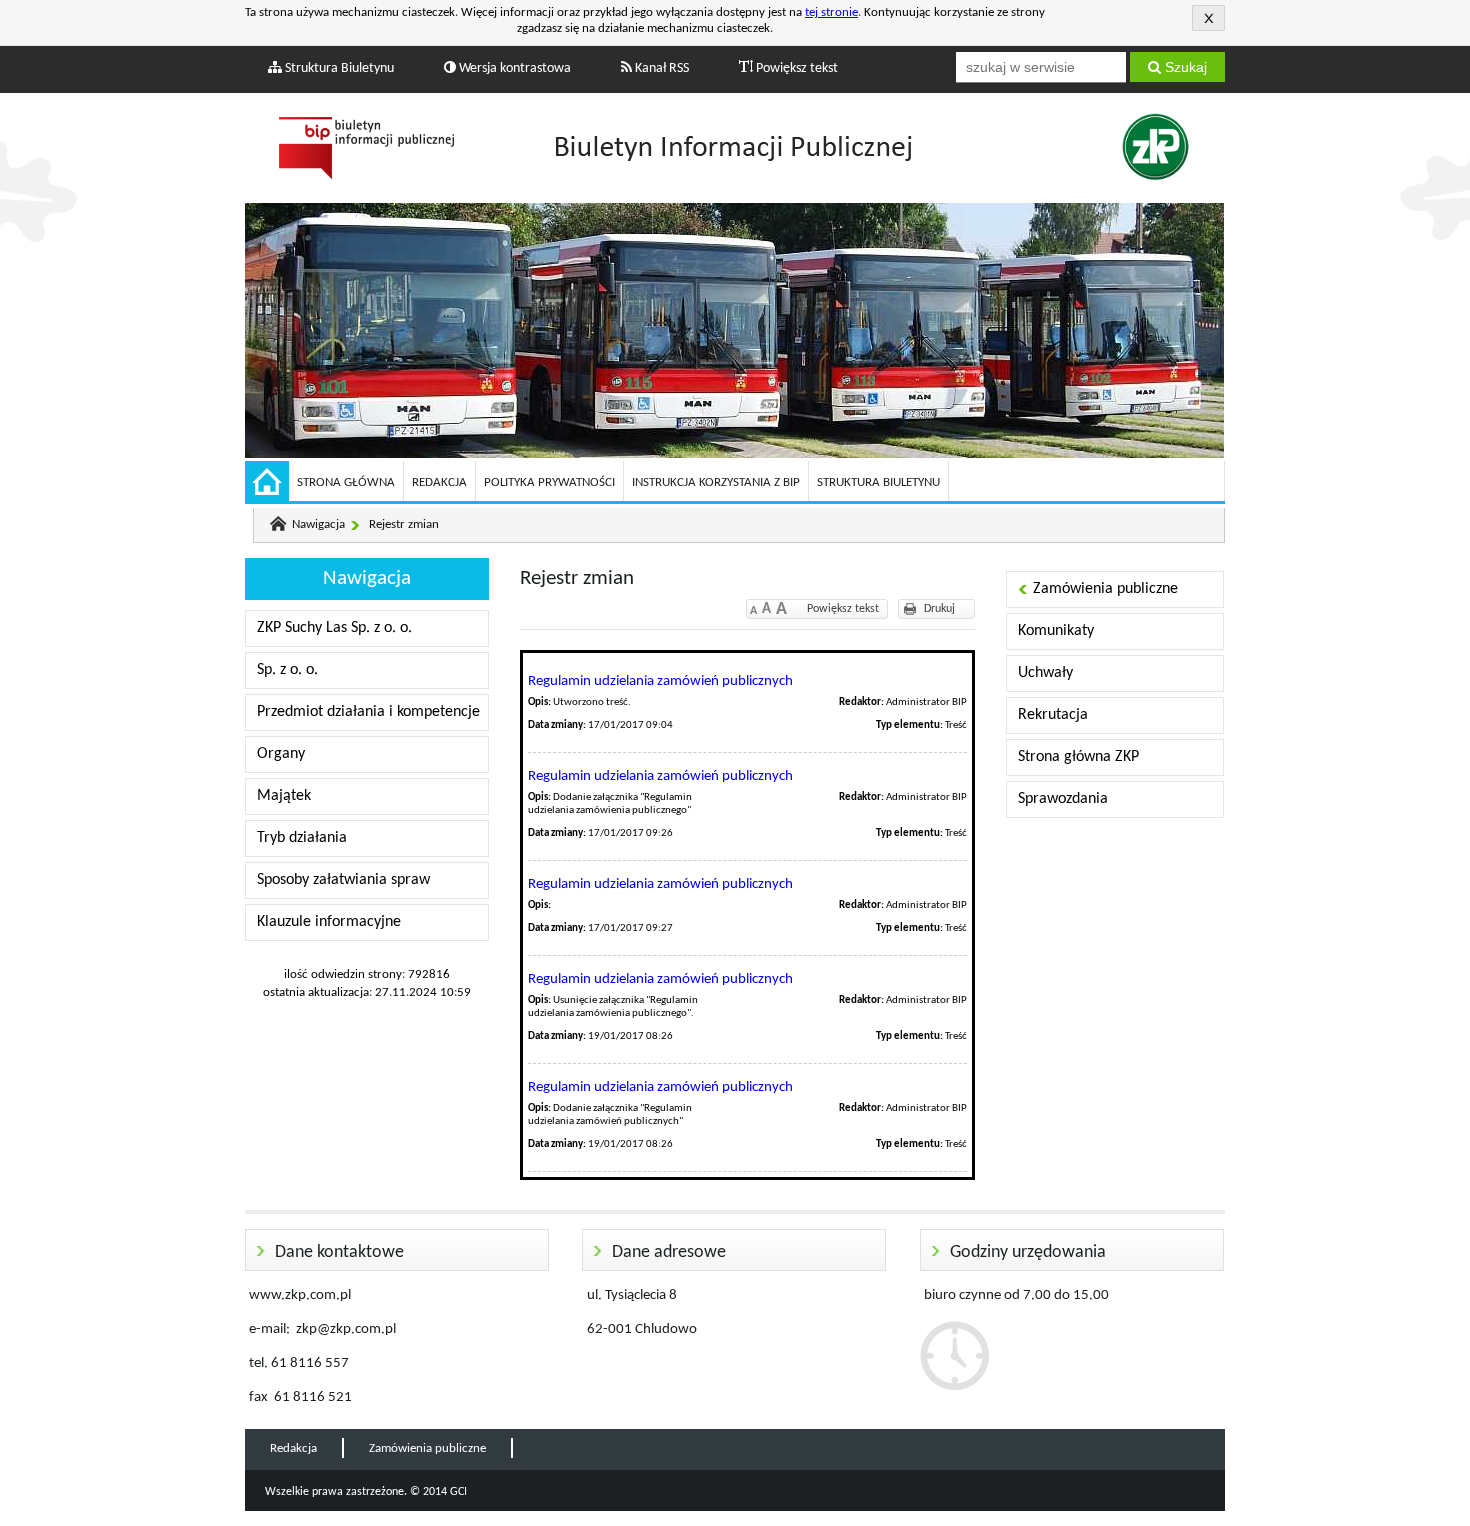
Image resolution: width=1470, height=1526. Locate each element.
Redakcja (439, 482)
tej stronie (831, 12)
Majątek (284, 796)
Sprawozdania (1063, 799)
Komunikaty (1056, 631)
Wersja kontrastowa (513, 68)
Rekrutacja (1053, 715)
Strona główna (346, 482)
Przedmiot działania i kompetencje (368, 712)
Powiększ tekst (795, 68)
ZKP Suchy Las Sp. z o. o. (334, 628)
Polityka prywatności (549, 482)
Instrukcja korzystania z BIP (716, 482)
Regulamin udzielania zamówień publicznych (660, 681)
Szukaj (1184, 67)
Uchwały (1045, 673)
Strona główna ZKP (1078, 757)
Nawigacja (318, 524)
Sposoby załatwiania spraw (343, 880)
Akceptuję (1208, 18)
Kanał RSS (660, 68)
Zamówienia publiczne (1105, 589)
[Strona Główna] (267, 484)
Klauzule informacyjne (329, 922)
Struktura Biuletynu (338, 68)
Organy (281, 754)
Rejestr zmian (404, 524)
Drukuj (939, 609)
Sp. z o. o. (287, 670)
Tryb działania (302, 838)
